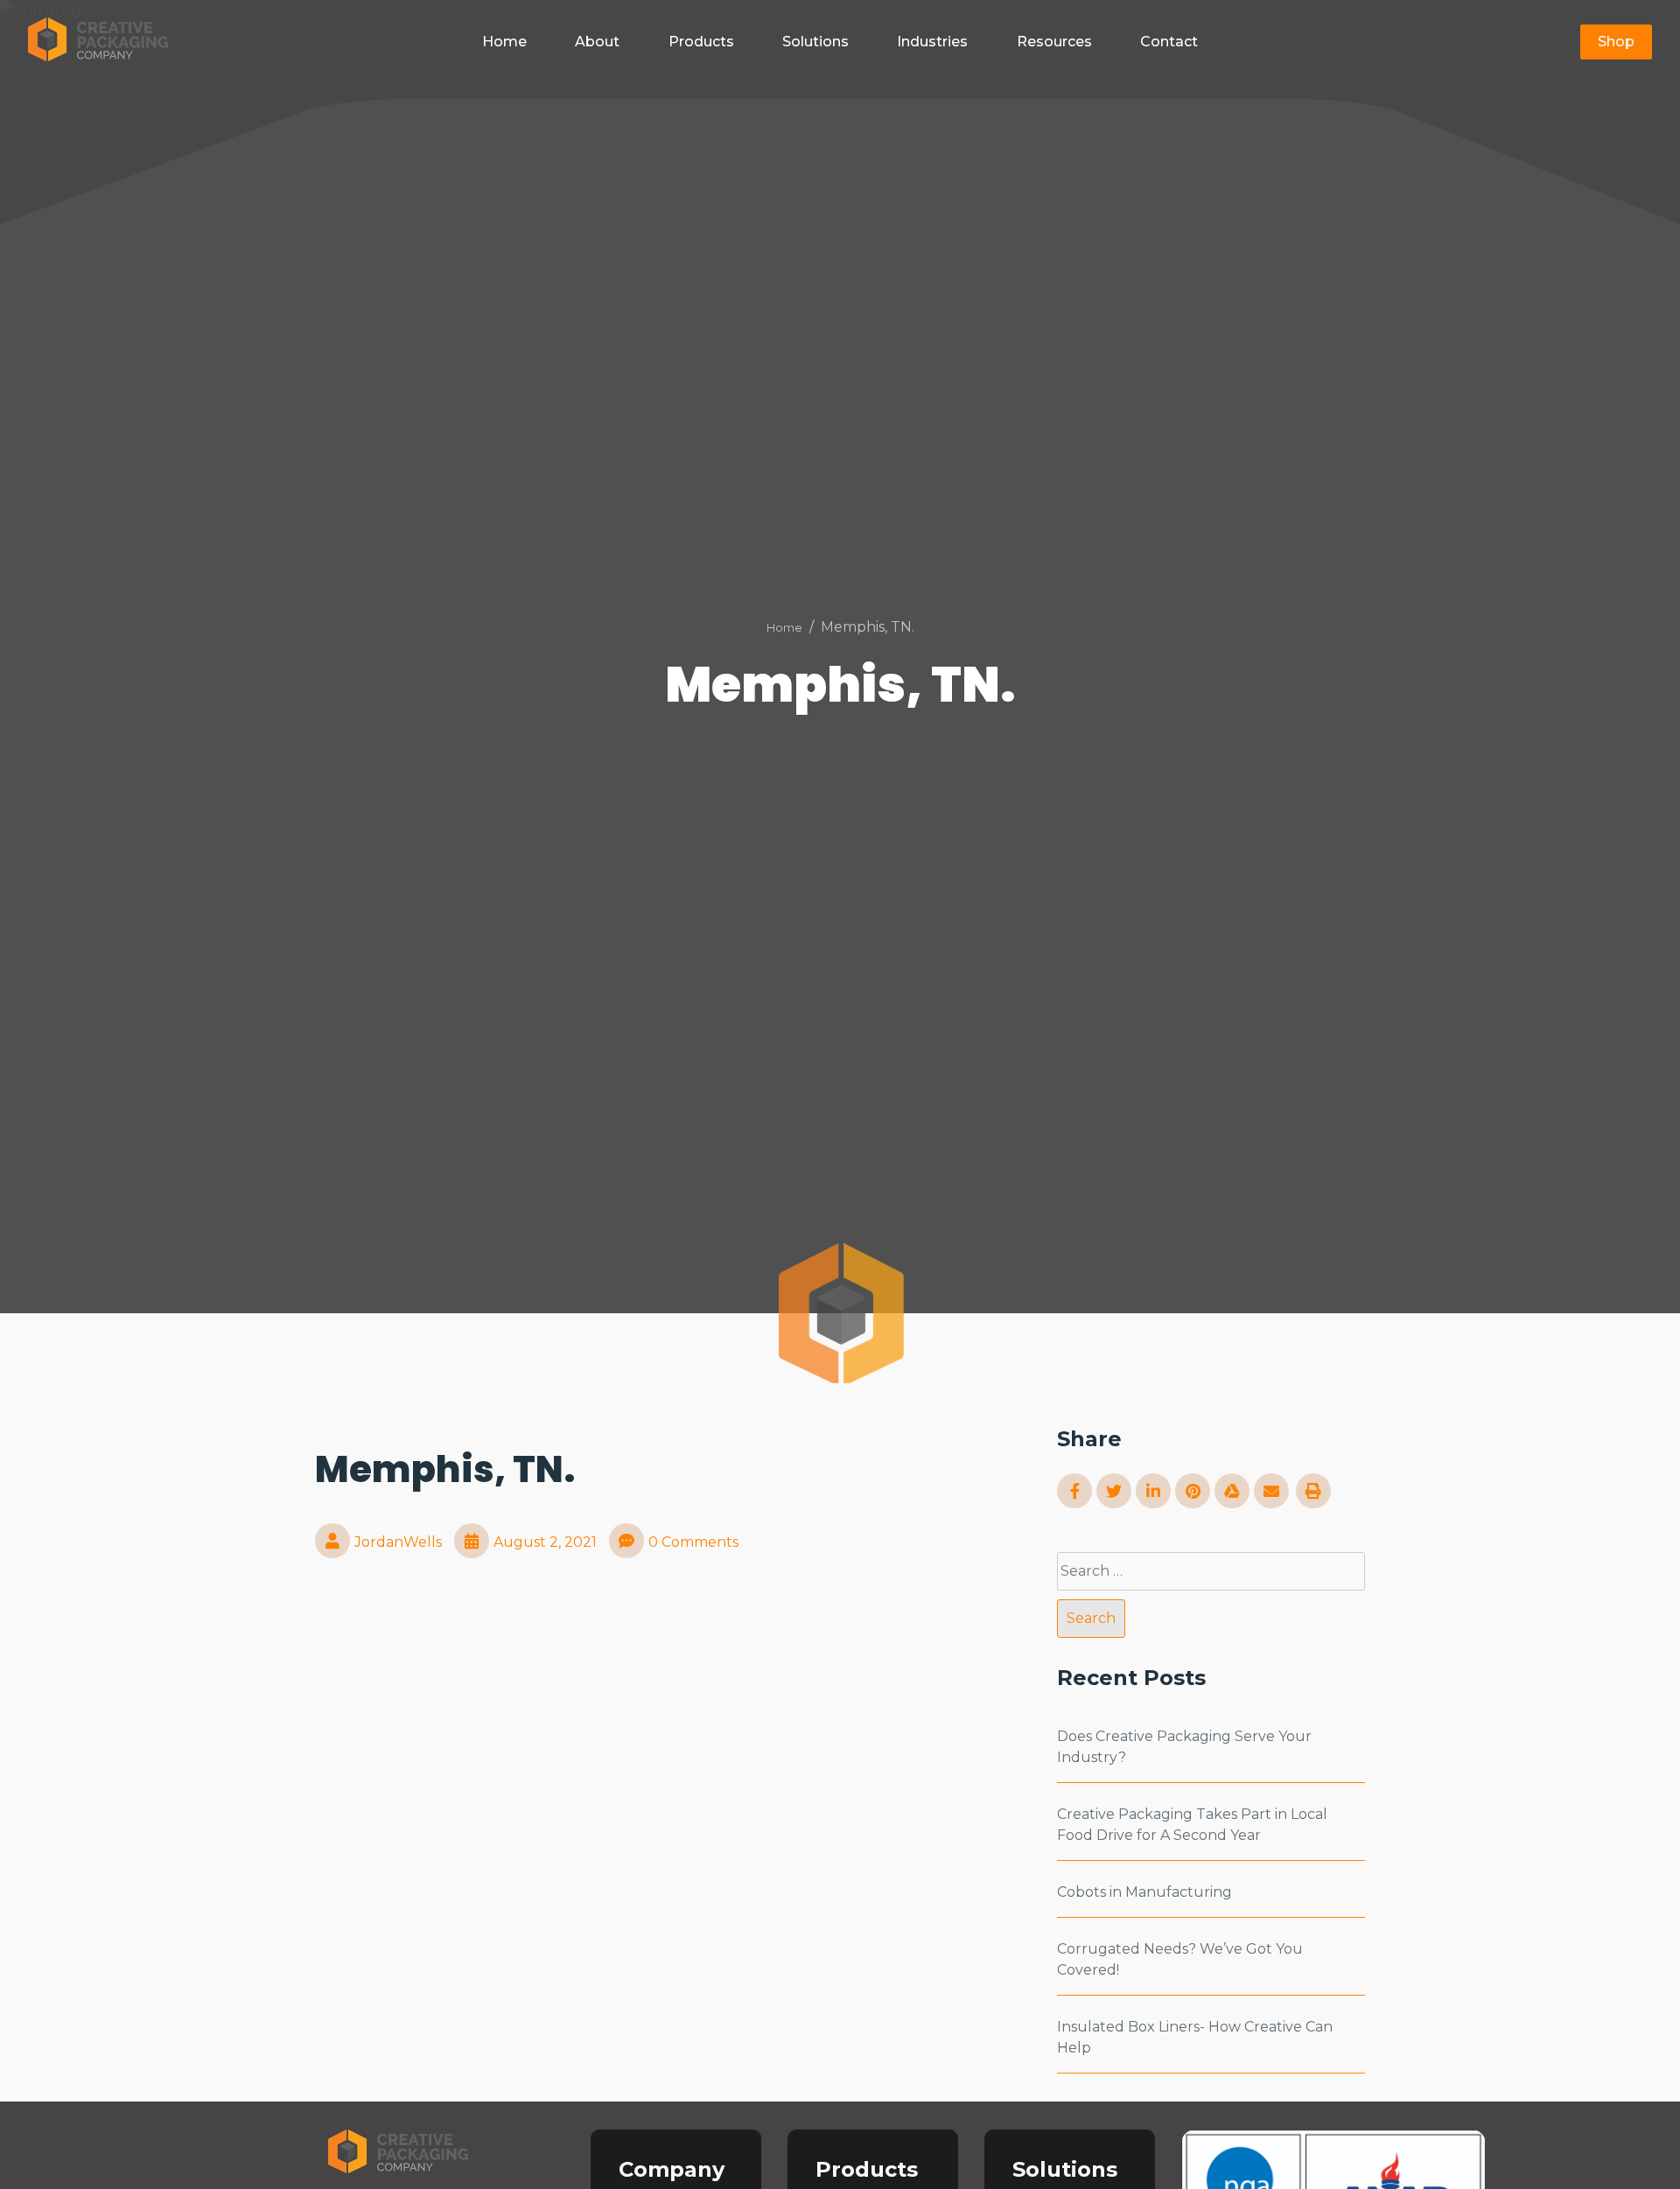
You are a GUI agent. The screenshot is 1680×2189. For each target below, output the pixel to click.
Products (701, 42)
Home (504, 42)
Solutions (815, 42)
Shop (1616, 42)
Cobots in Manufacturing (1144, 1892)
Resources (1054, 42)
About (597, 42)
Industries (932, 42)
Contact (1169, 42)
